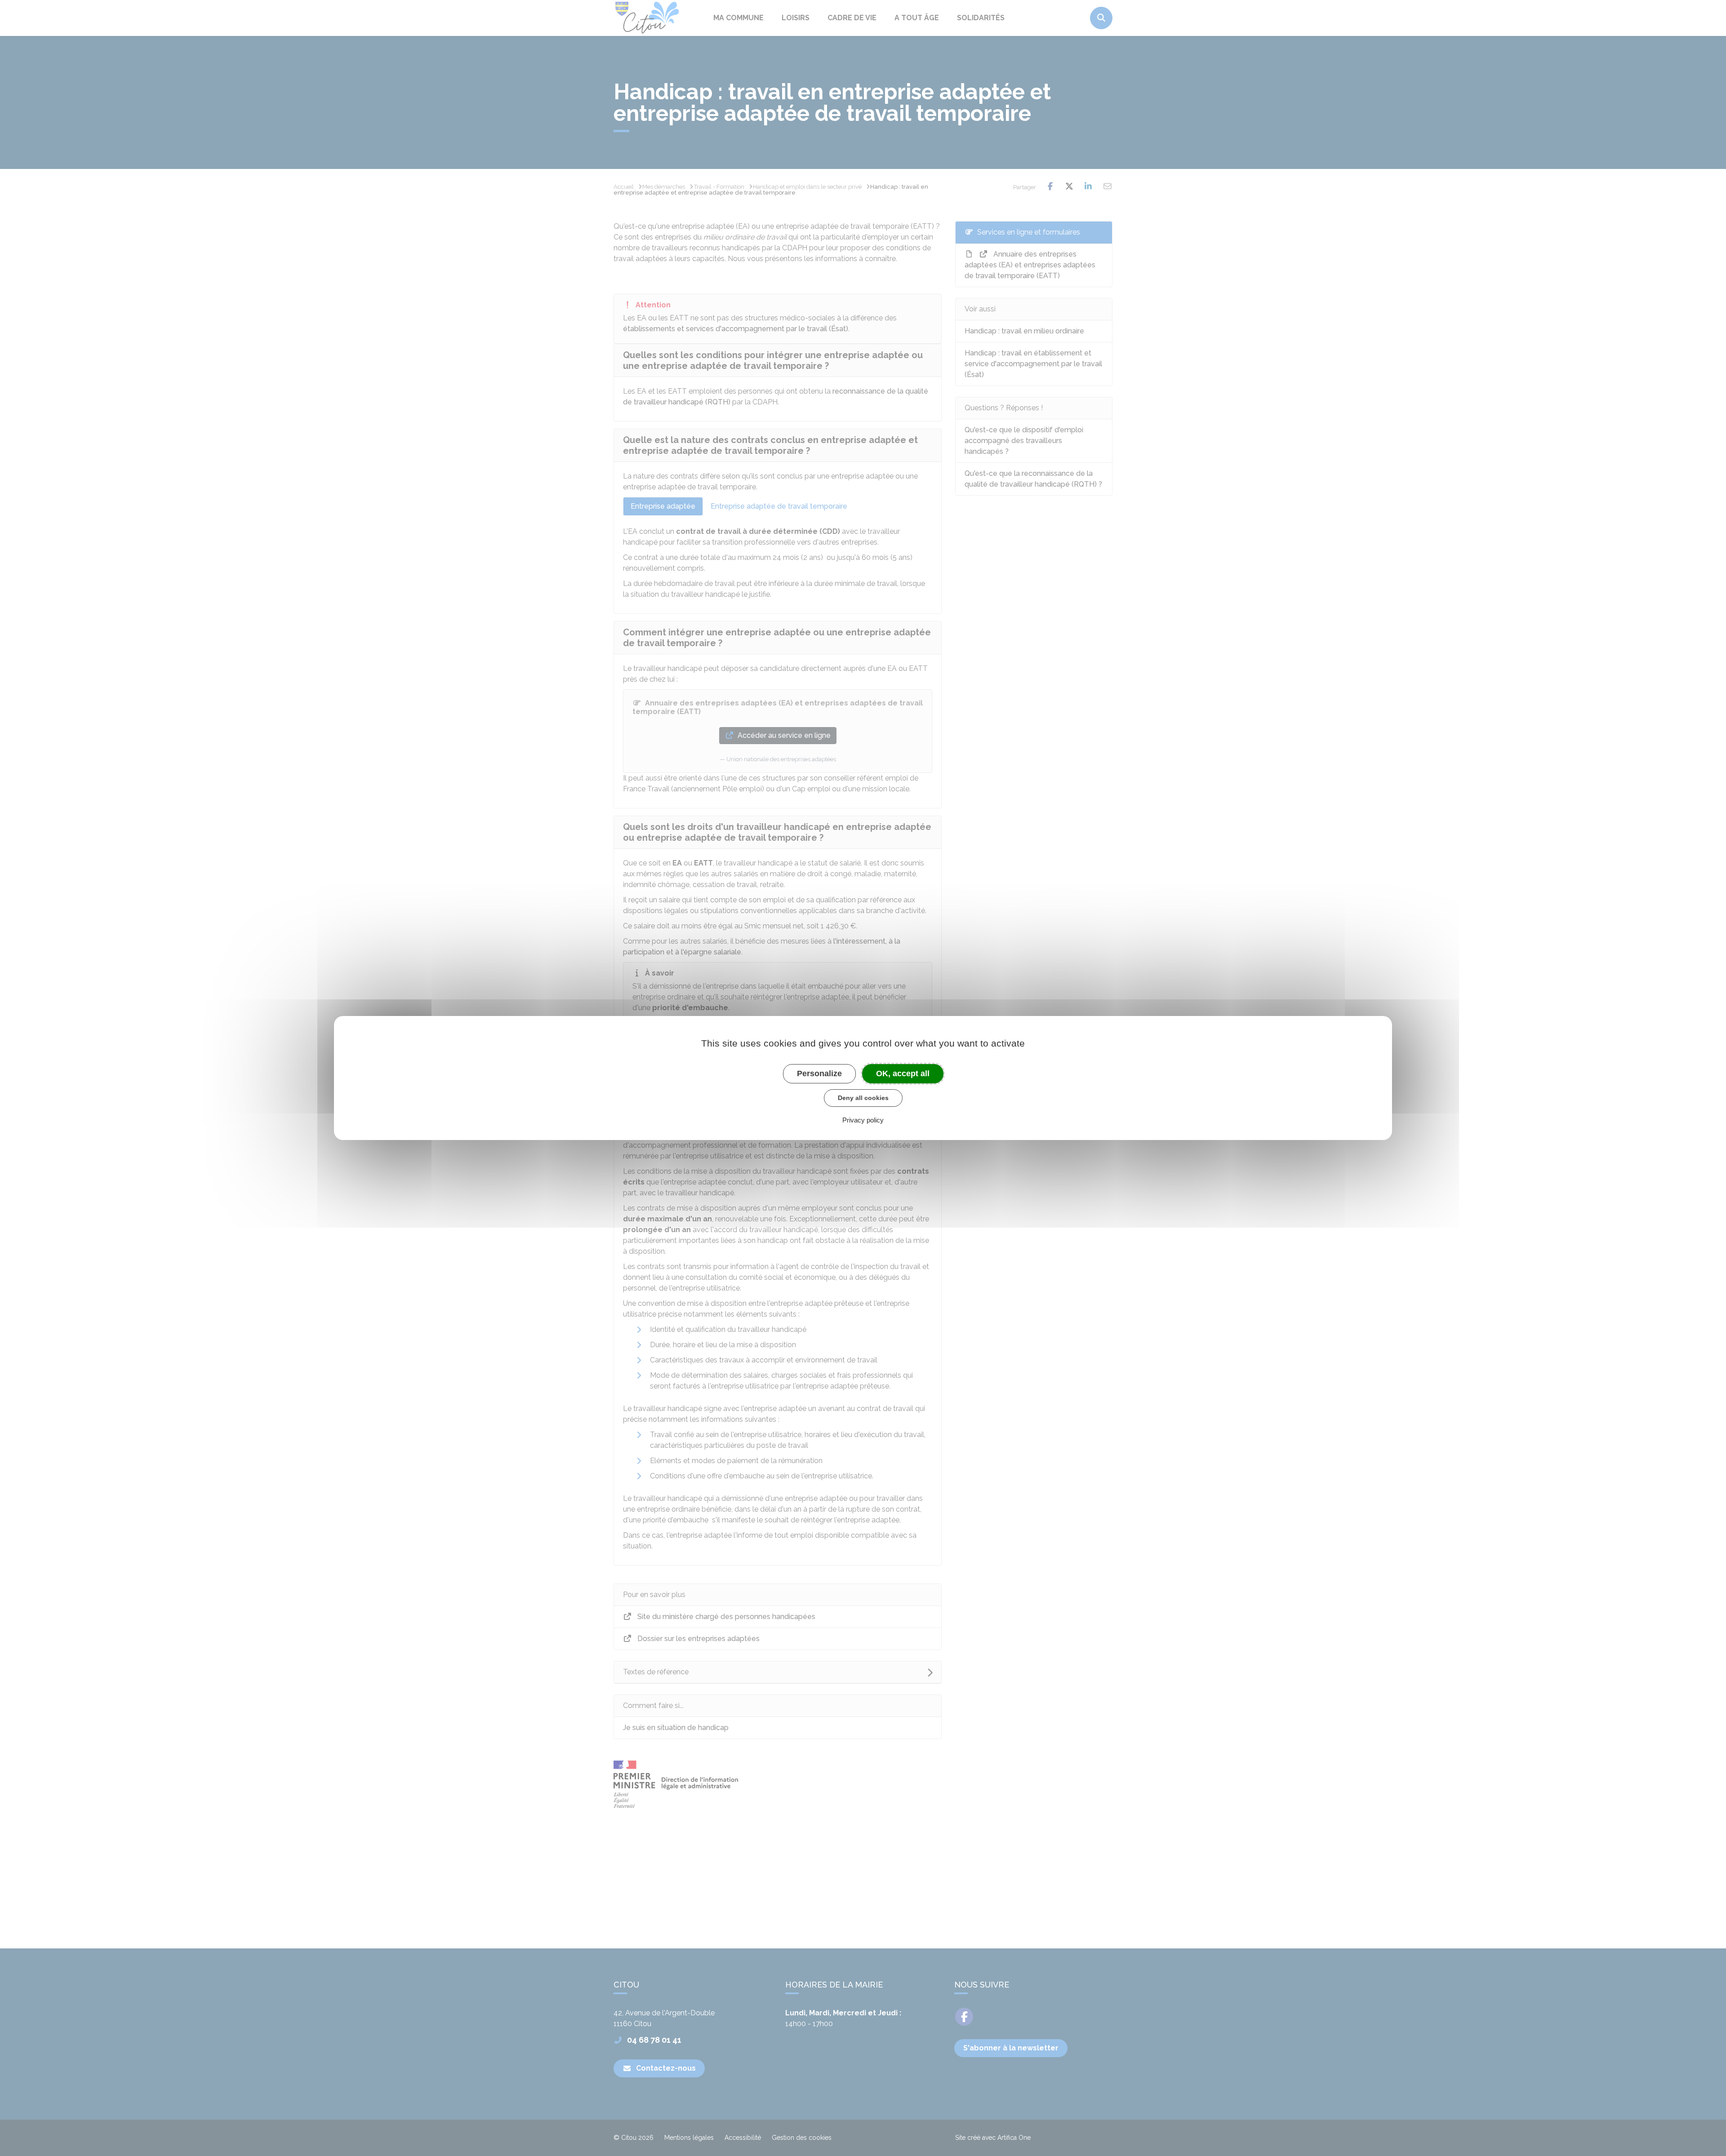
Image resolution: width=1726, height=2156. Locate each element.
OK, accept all (903, 1074)
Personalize (819, 1074)
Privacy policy (863, 1120)
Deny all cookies (863, 1098)
